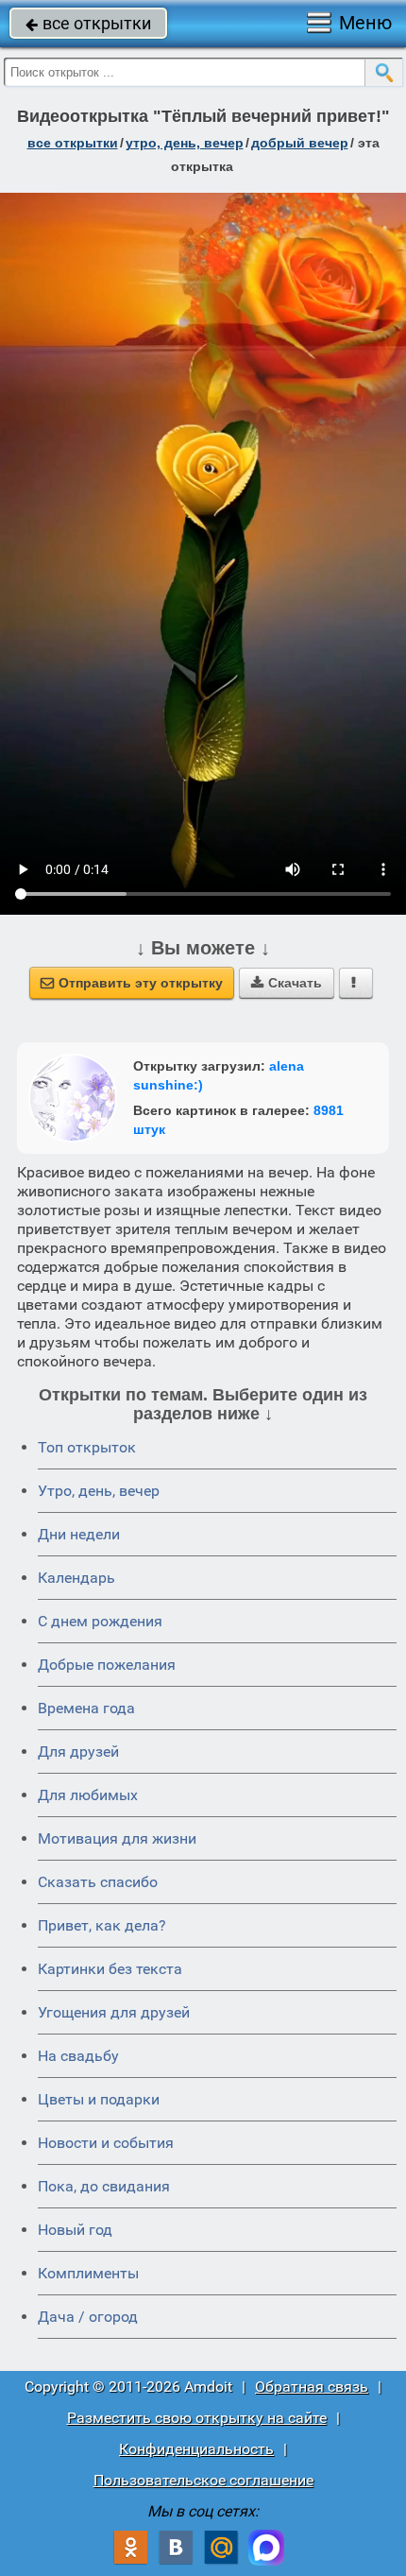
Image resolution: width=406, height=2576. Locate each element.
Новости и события (106, 2143)
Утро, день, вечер (99, 1491)
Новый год (75, 2230)
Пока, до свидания (104, 2186)
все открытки (88, 23)
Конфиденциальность (196, 2449)
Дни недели (79, 1534)
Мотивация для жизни (117, 1838)
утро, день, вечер (185, 143)
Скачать (287, 983)
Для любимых (88, 1795)
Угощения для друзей (114, 2012)
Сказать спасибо (98, 1882)
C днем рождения (100, 1621)
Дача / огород (88, 2317)
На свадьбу (78, 2056)
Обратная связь (312, 2387)
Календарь (76, 1578)
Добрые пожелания (107, 1665)
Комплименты (88, 2273)
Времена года (86, 1708)
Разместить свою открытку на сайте (197, 2418)
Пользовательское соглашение (203, 2480)
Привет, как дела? (102, 1925)
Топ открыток (87, 1447)
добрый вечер (300, 143)
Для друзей (78, 1752)
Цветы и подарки (99, 2099)
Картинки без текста (110, 1969)
